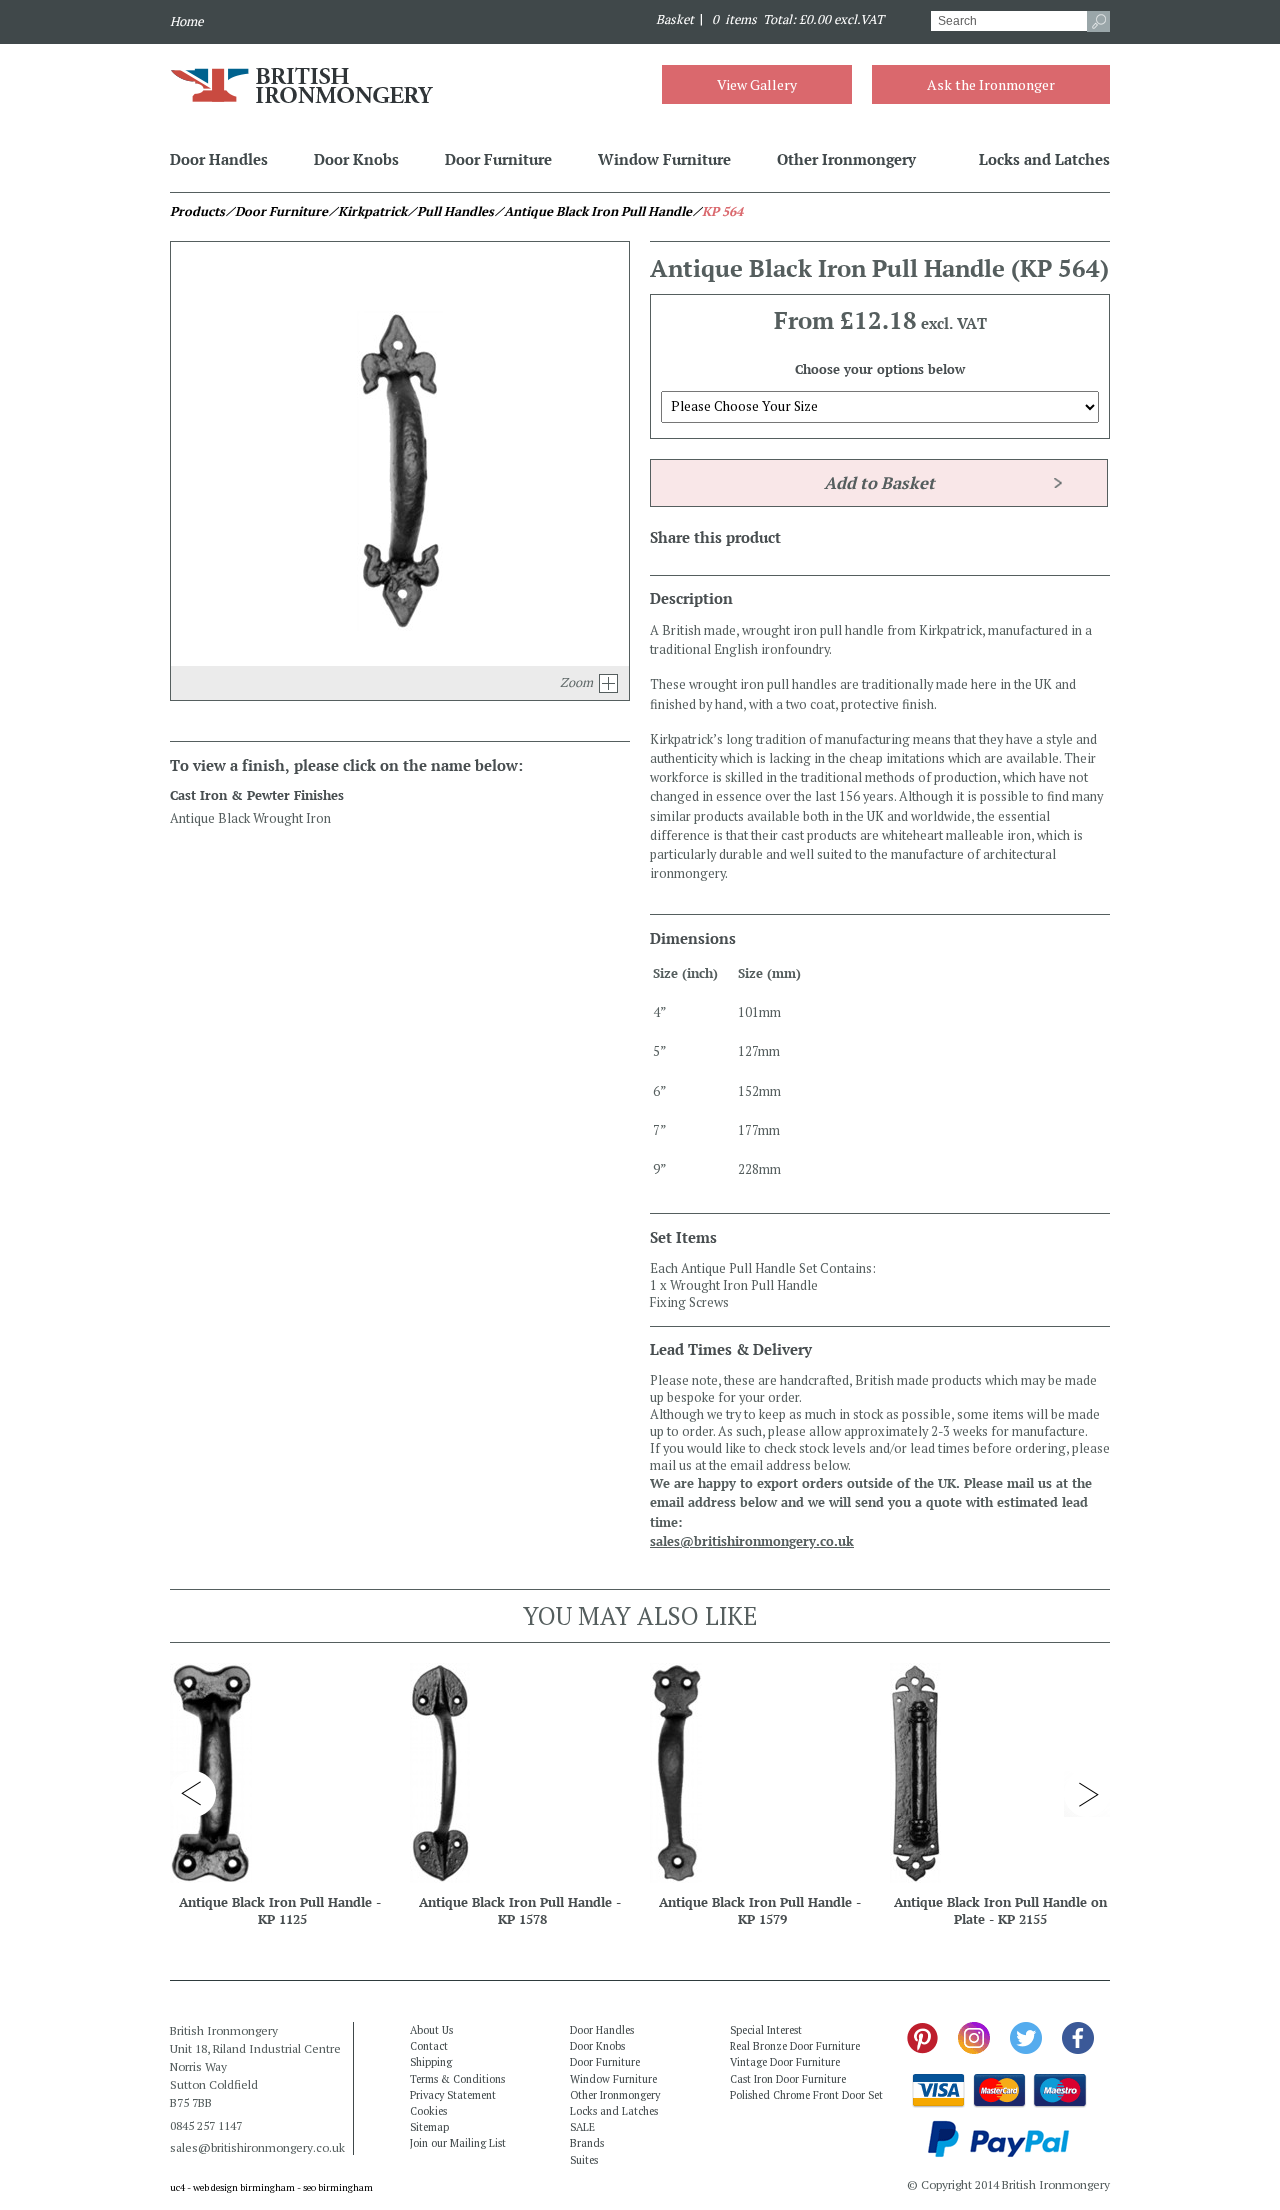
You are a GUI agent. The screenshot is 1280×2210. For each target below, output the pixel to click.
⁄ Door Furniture (276, 211)
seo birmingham (338, 2187)
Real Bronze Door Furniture (795, 2046)
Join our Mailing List (458, 2143)
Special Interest (766, 2030)
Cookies (428, 2111)
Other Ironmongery (846, 159)
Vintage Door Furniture (785, 2062)
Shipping (431, 2062)
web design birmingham (244, 2187)
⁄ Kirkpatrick (367, 211)
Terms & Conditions (457, 2079)
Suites (584, 2160)
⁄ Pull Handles (450, 211)
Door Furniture (498, 159)
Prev (193, 1794)
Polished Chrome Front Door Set (806, 2095)
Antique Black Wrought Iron (250, 818)
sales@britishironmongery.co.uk (752, 1541)
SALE (582, 2127)
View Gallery (757, 84)
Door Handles (219, 159)
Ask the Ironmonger (991, 84)
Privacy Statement (453, 2095)
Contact (429, 2046)
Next (1087, 1794)
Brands (587, 2143)
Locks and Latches (1044, 159)
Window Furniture (664, 159)
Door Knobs (356, 159)
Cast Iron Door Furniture (788, 2079)
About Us (431, 2030)
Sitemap (429, 2127)
